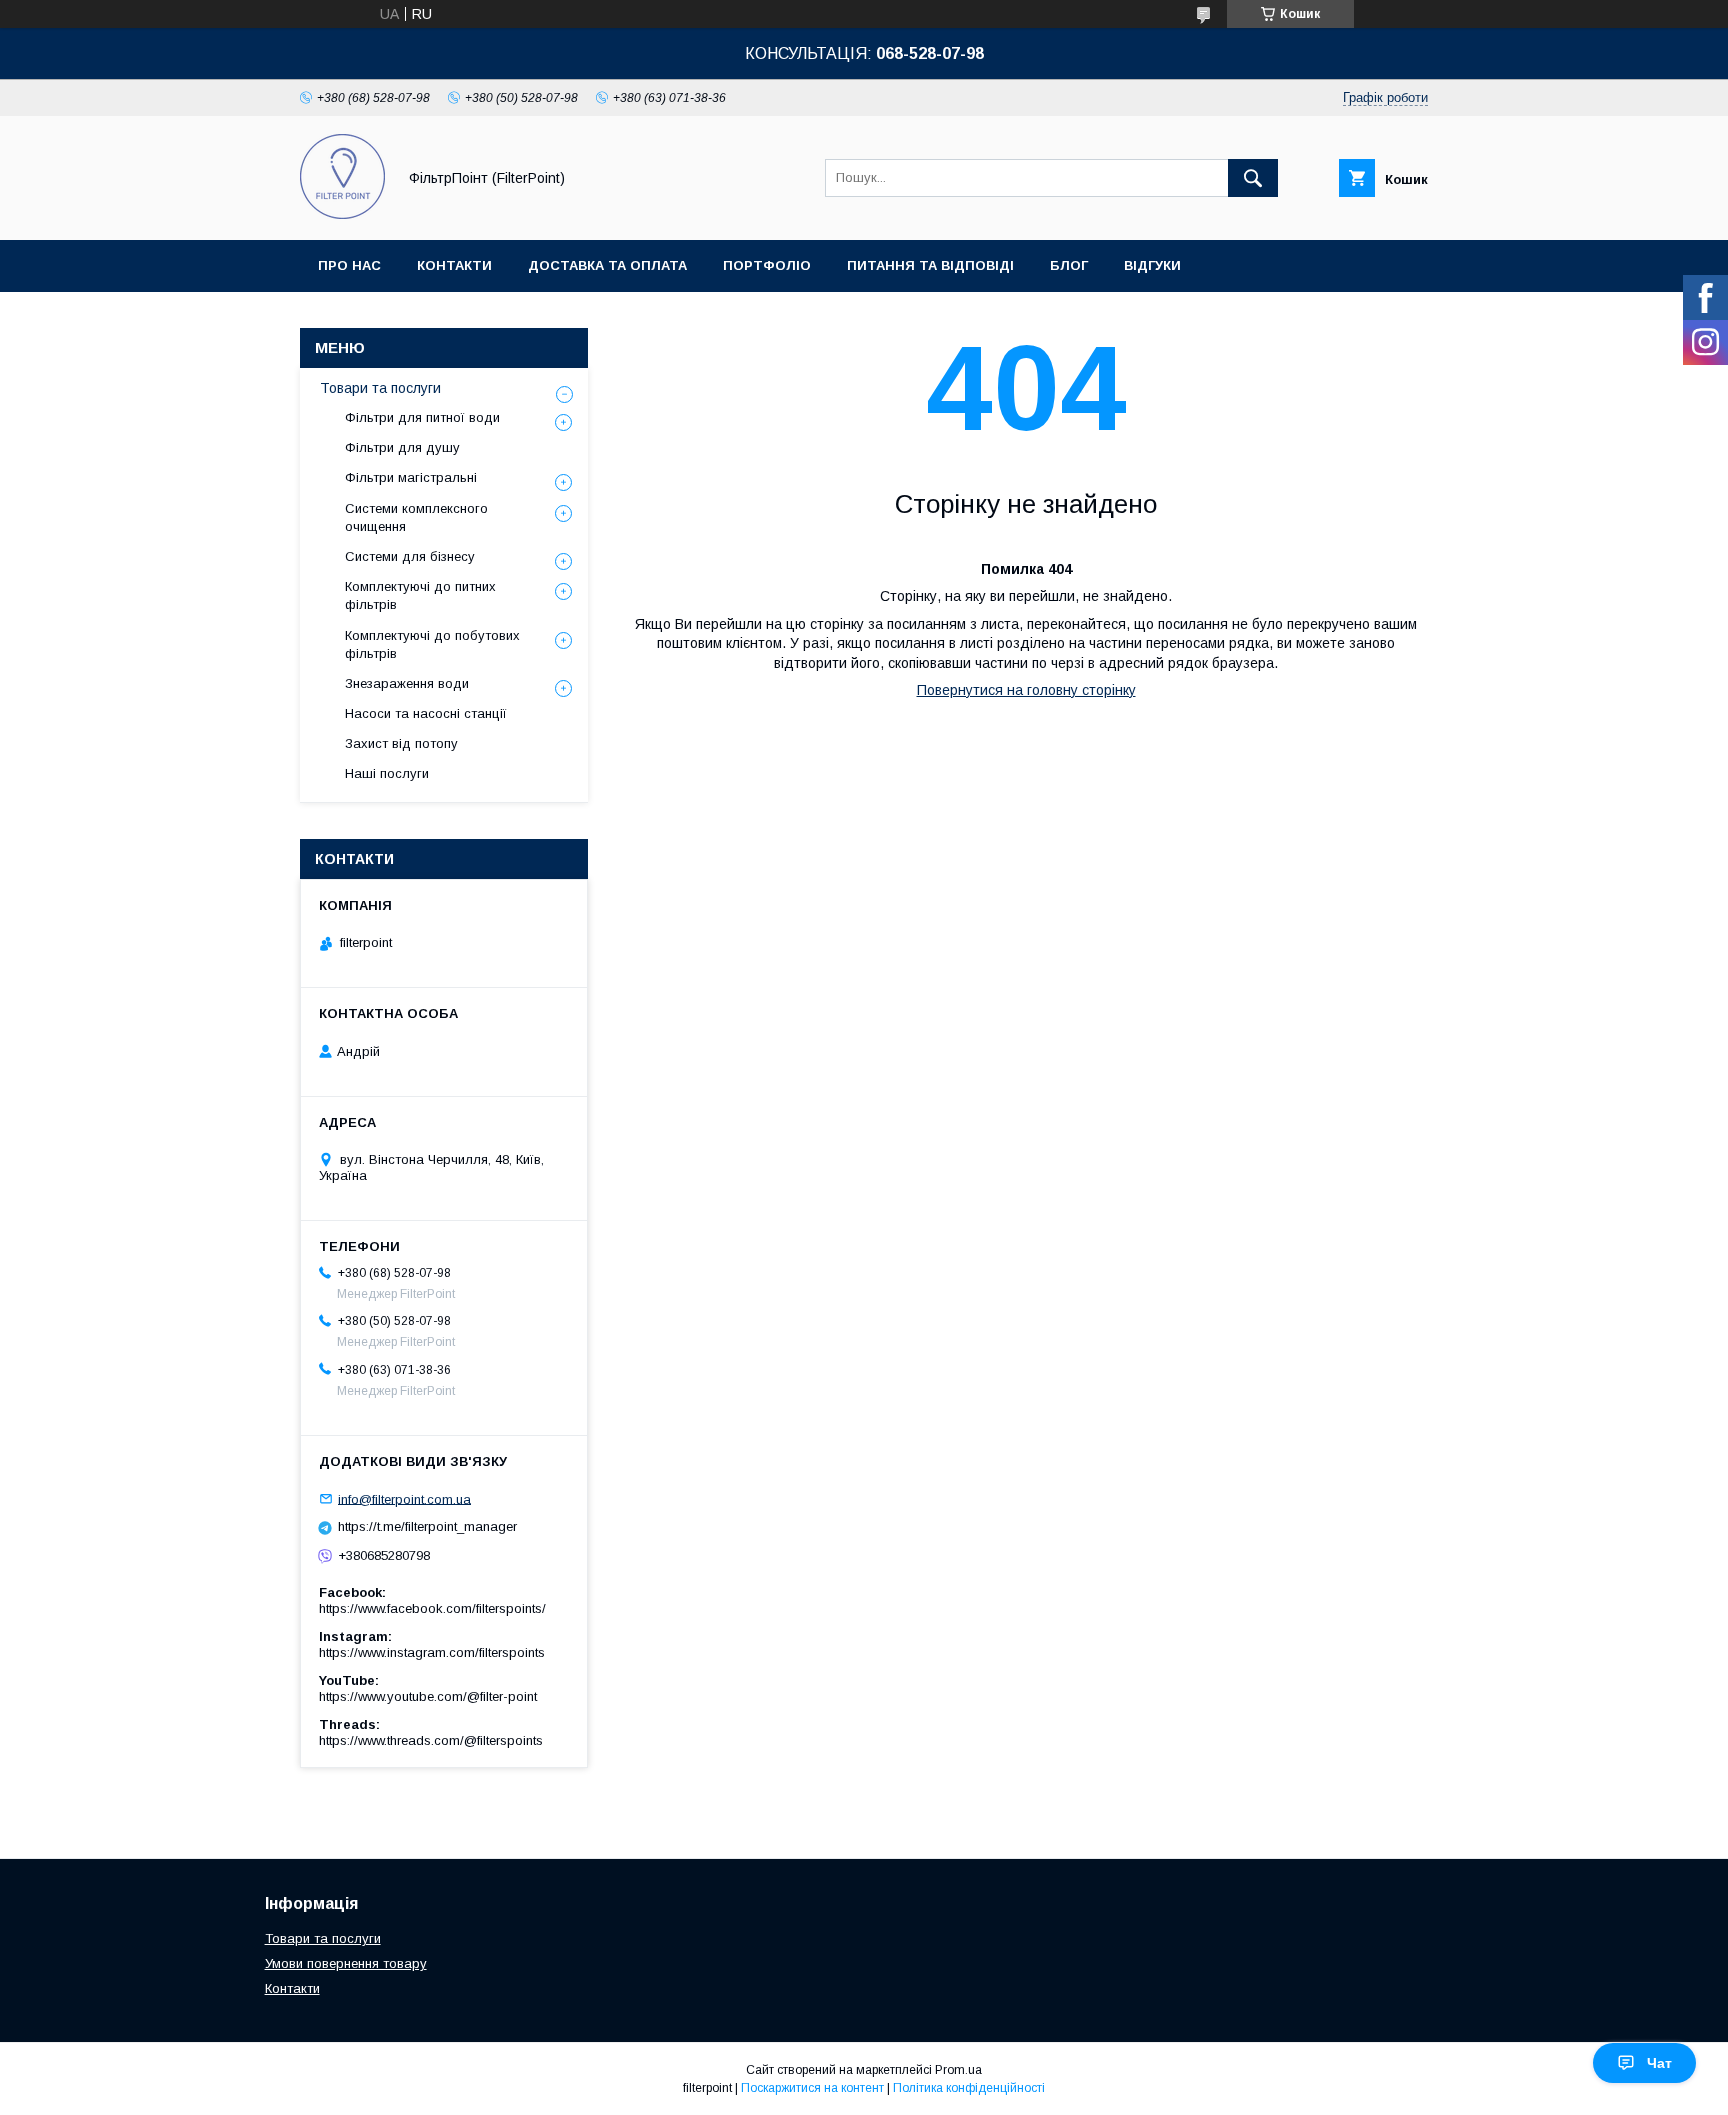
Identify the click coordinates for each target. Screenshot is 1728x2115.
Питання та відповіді (930, 265)
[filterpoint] (342, 214)
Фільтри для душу (402, 447)
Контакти (454, 265)
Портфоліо (767, 265)
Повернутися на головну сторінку (1026, 690)
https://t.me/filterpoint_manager (427, 1526)
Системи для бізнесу (410, 556)
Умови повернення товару (346, 1963)
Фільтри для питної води (422, 417)
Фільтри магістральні (411, 477)
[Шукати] (1253, 178)
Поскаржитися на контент (812, 2088)
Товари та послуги (380, 388)
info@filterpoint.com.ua (404, 1498)
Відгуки (1152, 265)
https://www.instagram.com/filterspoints (432, 1652)
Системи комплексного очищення (416, 517)
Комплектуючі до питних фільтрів (420, 595)
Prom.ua (958, 2070)
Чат (1659, 2063)
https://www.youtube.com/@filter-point (428, 1696)
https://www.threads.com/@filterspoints (431, 1740)
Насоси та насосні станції (426, 713)
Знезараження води (407, 683)
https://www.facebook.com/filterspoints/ (432, 1608)
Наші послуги (387, 773)
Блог (1069, 265)
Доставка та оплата (607, 265)
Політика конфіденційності (969, 2088)
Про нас (349, 265)
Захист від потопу (401, 743)
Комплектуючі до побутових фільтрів (432, 644)
